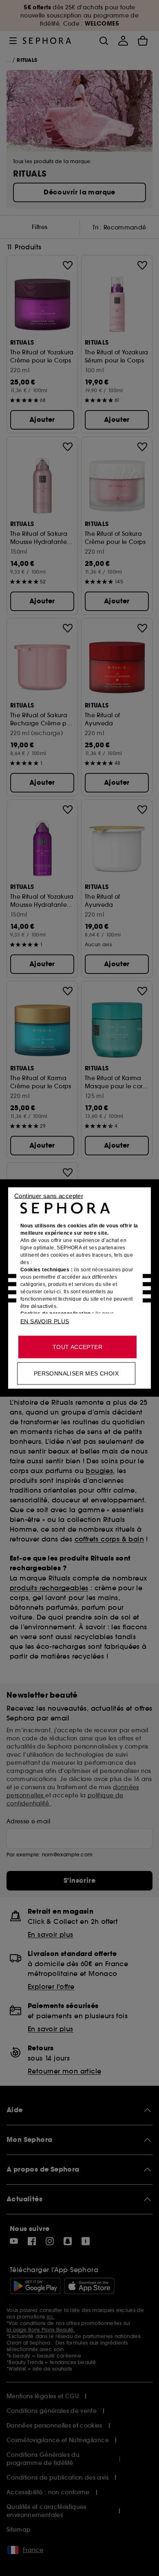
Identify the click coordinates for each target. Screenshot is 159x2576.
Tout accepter (77, 1347)
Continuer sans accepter (49, 1196)
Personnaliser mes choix (76, 1373)
